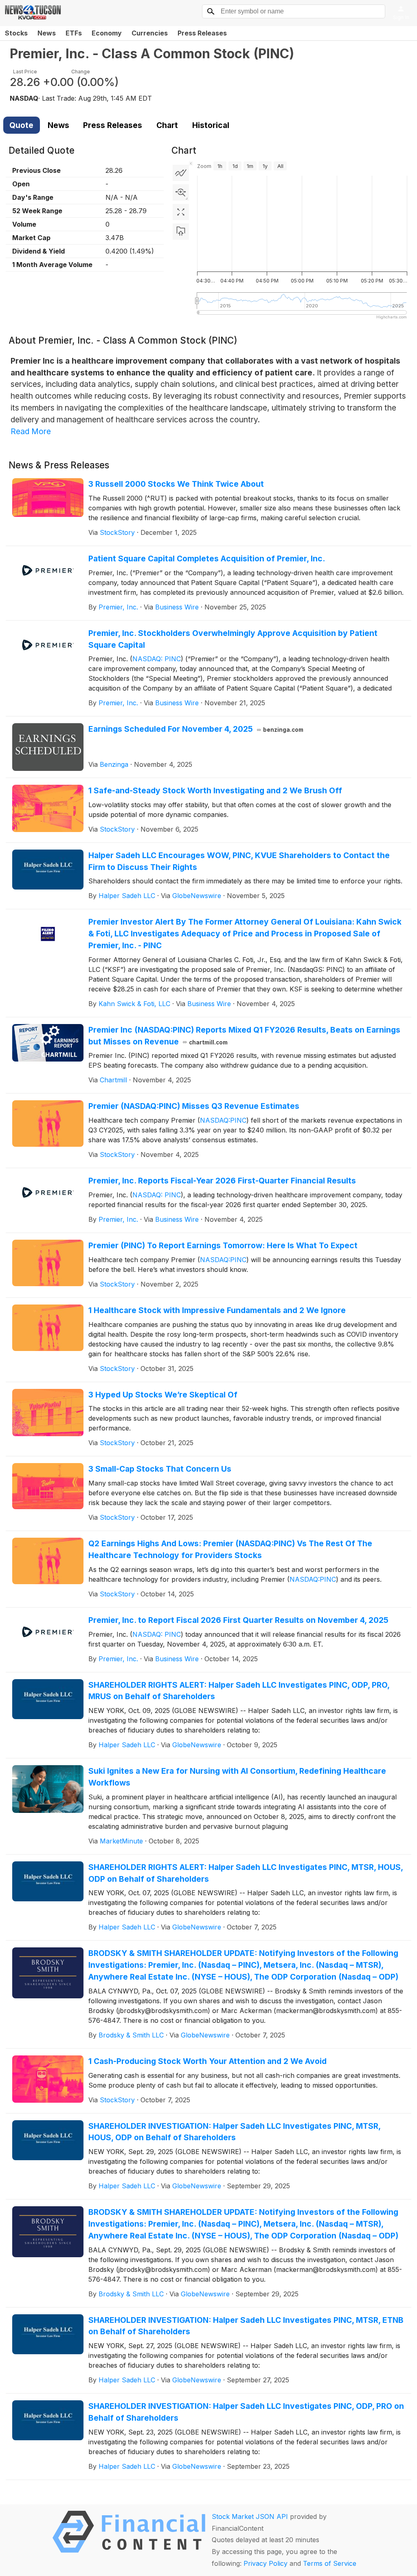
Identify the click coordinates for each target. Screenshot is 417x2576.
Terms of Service (330, 2563)
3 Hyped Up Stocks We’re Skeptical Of (163, 1395)
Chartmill (113, 1080)
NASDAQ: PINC (157, 659)
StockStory (117, 532)
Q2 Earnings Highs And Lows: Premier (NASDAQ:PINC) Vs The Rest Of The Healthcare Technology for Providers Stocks (230, 1549)
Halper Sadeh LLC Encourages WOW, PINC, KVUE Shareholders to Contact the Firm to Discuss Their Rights (239, 861)
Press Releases (202, 33)
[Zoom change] (181, 192)
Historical (211, 125)
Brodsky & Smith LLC (131, 2035)
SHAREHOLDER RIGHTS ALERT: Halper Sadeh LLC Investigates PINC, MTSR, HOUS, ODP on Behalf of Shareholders (246, 1873)
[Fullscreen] (181, 212)
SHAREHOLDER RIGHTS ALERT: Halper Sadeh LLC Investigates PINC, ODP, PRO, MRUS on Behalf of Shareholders (239, 1691)
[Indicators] (181, 173)
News (47, 33)
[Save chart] (181, 232)
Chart (167, 125)
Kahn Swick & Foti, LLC (134, 1004)
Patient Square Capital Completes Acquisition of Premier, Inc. (207, 558)
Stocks (16, 33)
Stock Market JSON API (250, 2516)
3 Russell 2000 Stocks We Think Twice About (176, 484)
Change (81, 72)
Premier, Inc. (118, 607)
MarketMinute (121, 1841)
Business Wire (177, 607)
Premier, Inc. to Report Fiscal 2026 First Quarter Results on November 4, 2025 (238, 1620)
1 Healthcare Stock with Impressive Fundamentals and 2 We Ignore (217, 1310)
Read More (31, 431)
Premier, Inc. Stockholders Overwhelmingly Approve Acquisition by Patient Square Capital (233, 639)
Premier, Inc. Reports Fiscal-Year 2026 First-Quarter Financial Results (222, 1181)
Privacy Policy (266, 2563)
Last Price (25, 72)
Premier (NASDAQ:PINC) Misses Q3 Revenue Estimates (194, 1106)
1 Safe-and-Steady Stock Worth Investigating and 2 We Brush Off (215, 790)
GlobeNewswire (197, 896)
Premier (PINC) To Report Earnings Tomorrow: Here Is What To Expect (223, 1245)
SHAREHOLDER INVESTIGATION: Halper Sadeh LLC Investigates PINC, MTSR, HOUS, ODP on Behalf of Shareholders (234, 2132)
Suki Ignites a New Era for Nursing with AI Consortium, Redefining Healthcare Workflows (237, 1777)
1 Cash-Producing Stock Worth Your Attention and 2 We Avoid (207, 2061)
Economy (107, 33)
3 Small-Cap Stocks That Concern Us (160, 1469)
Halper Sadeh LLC (127, 896)
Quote (21, 125)
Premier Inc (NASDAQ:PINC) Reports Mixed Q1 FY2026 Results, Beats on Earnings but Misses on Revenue (244, 1036)
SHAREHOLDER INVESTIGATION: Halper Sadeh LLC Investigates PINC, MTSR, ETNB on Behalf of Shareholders (246, 2326)
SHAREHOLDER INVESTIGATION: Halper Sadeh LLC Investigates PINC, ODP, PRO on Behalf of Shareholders (246, 2412)
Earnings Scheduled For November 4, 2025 (196, 729)
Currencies (150, 33)
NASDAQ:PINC (223, 1120)
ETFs (74, 33)
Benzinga (114, 764)
